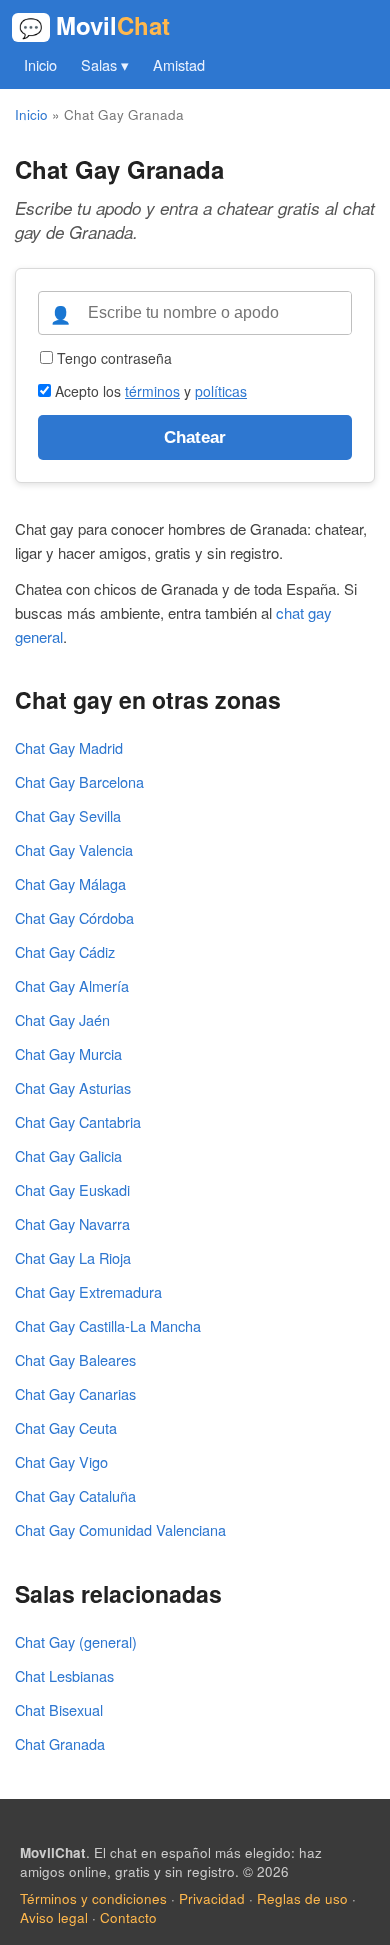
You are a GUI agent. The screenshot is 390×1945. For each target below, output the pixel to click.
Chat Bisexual (59, 1709)
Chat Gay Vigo (61, 1461)
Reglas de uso (302, 1898)
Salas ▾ (105, 64)
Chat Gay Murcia (68, 1053)
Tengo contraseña (112, 358)
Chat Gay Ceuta (66, 1427)
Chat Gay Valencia (74, 849)
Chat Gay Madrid (69, 747)
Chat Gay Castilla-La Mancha (108, 1325)
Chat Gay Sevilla (68, 815)
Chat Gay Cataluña (75, 1495)
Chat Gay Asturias (73, 1087)
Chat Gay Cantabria (78, 1121)
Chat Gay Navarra (72, 1223)
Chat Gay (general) (76, 1641)
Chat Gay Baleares (75, 1359)
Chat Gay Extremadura (88, 1291)
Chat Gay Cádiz (65, 951)
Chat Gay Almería (72, 985)
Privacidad (212, 1898)
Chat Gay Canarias (75, 1393)
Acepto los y (149, 391)
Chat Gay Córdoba (74, 917)
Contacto (128, 1917)
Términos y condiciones (93, 1898)
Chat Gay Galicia (68, 1155)
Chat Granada (60, 1743)
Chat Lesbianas (64, 1675)
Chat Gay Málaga (70, 883)
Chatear (195, 437)
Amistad (179, 64)
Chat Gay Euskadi (72, 1189)
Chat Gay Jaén (62, 1019)
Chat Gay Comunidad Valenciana (120, 1529)
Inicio (40, 64)
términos (152, 391)
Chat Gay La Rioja (73, 1257)
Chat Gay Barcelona (79, 781)
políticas (221, 391)
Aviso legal (54, 1917)
